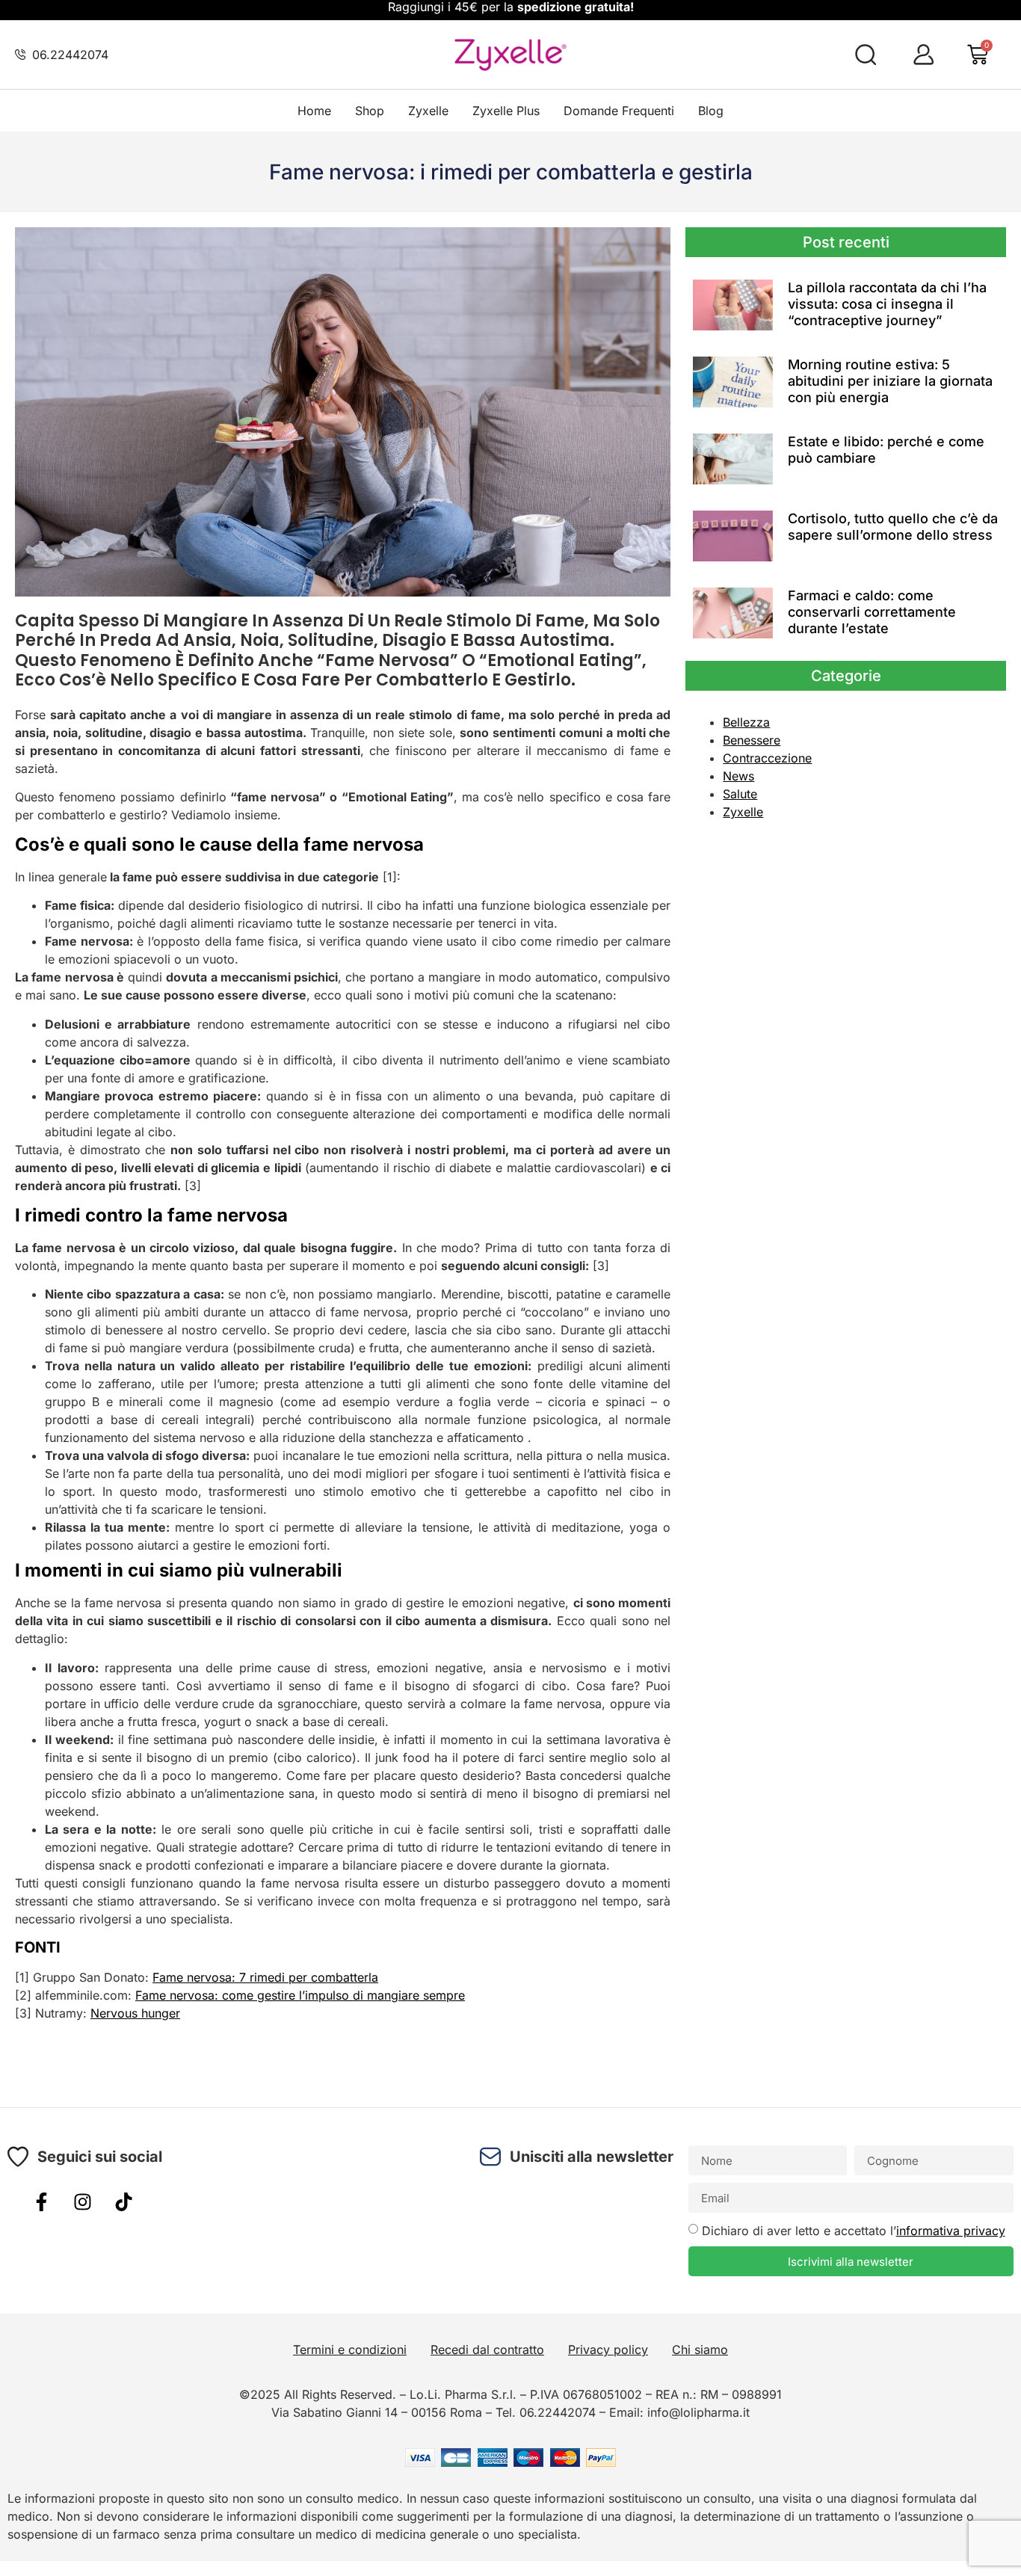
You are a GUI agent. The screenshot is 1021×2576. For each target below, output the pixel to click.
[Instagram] (82, 2201)
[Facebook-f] (41, 2201)
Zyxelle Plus (506, 111)
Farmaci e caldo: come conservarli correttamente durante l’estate (872, 611)
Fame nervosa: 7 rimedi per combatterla (265, 1977)
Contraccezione (767, 758)
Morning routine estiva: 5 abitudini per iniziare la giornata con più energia (890, 380)
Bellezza (746, 722)
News (738, 776)
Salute (740, 794)
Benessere (752, 740)
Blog (711, 111)
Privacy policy (608, 2349)
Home (314, 111)
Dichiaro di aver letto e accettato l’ (854, 2231)
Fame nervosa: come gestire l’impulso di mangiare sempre (300, 1995)
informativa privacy (951, 2231)
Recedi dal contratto (487, 2349)
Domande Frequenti (619, 111)
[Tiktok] (123, 2201)
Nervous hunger (135, 2013)
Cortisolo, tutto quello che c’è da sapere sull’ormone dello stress (893, 527)
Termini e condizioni (350, 2349)
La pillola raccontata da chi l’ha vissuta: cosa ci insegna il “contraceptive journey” (887, 303)
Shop (370, 111)
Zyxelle (428, 111)
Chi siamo (700, 2349)
